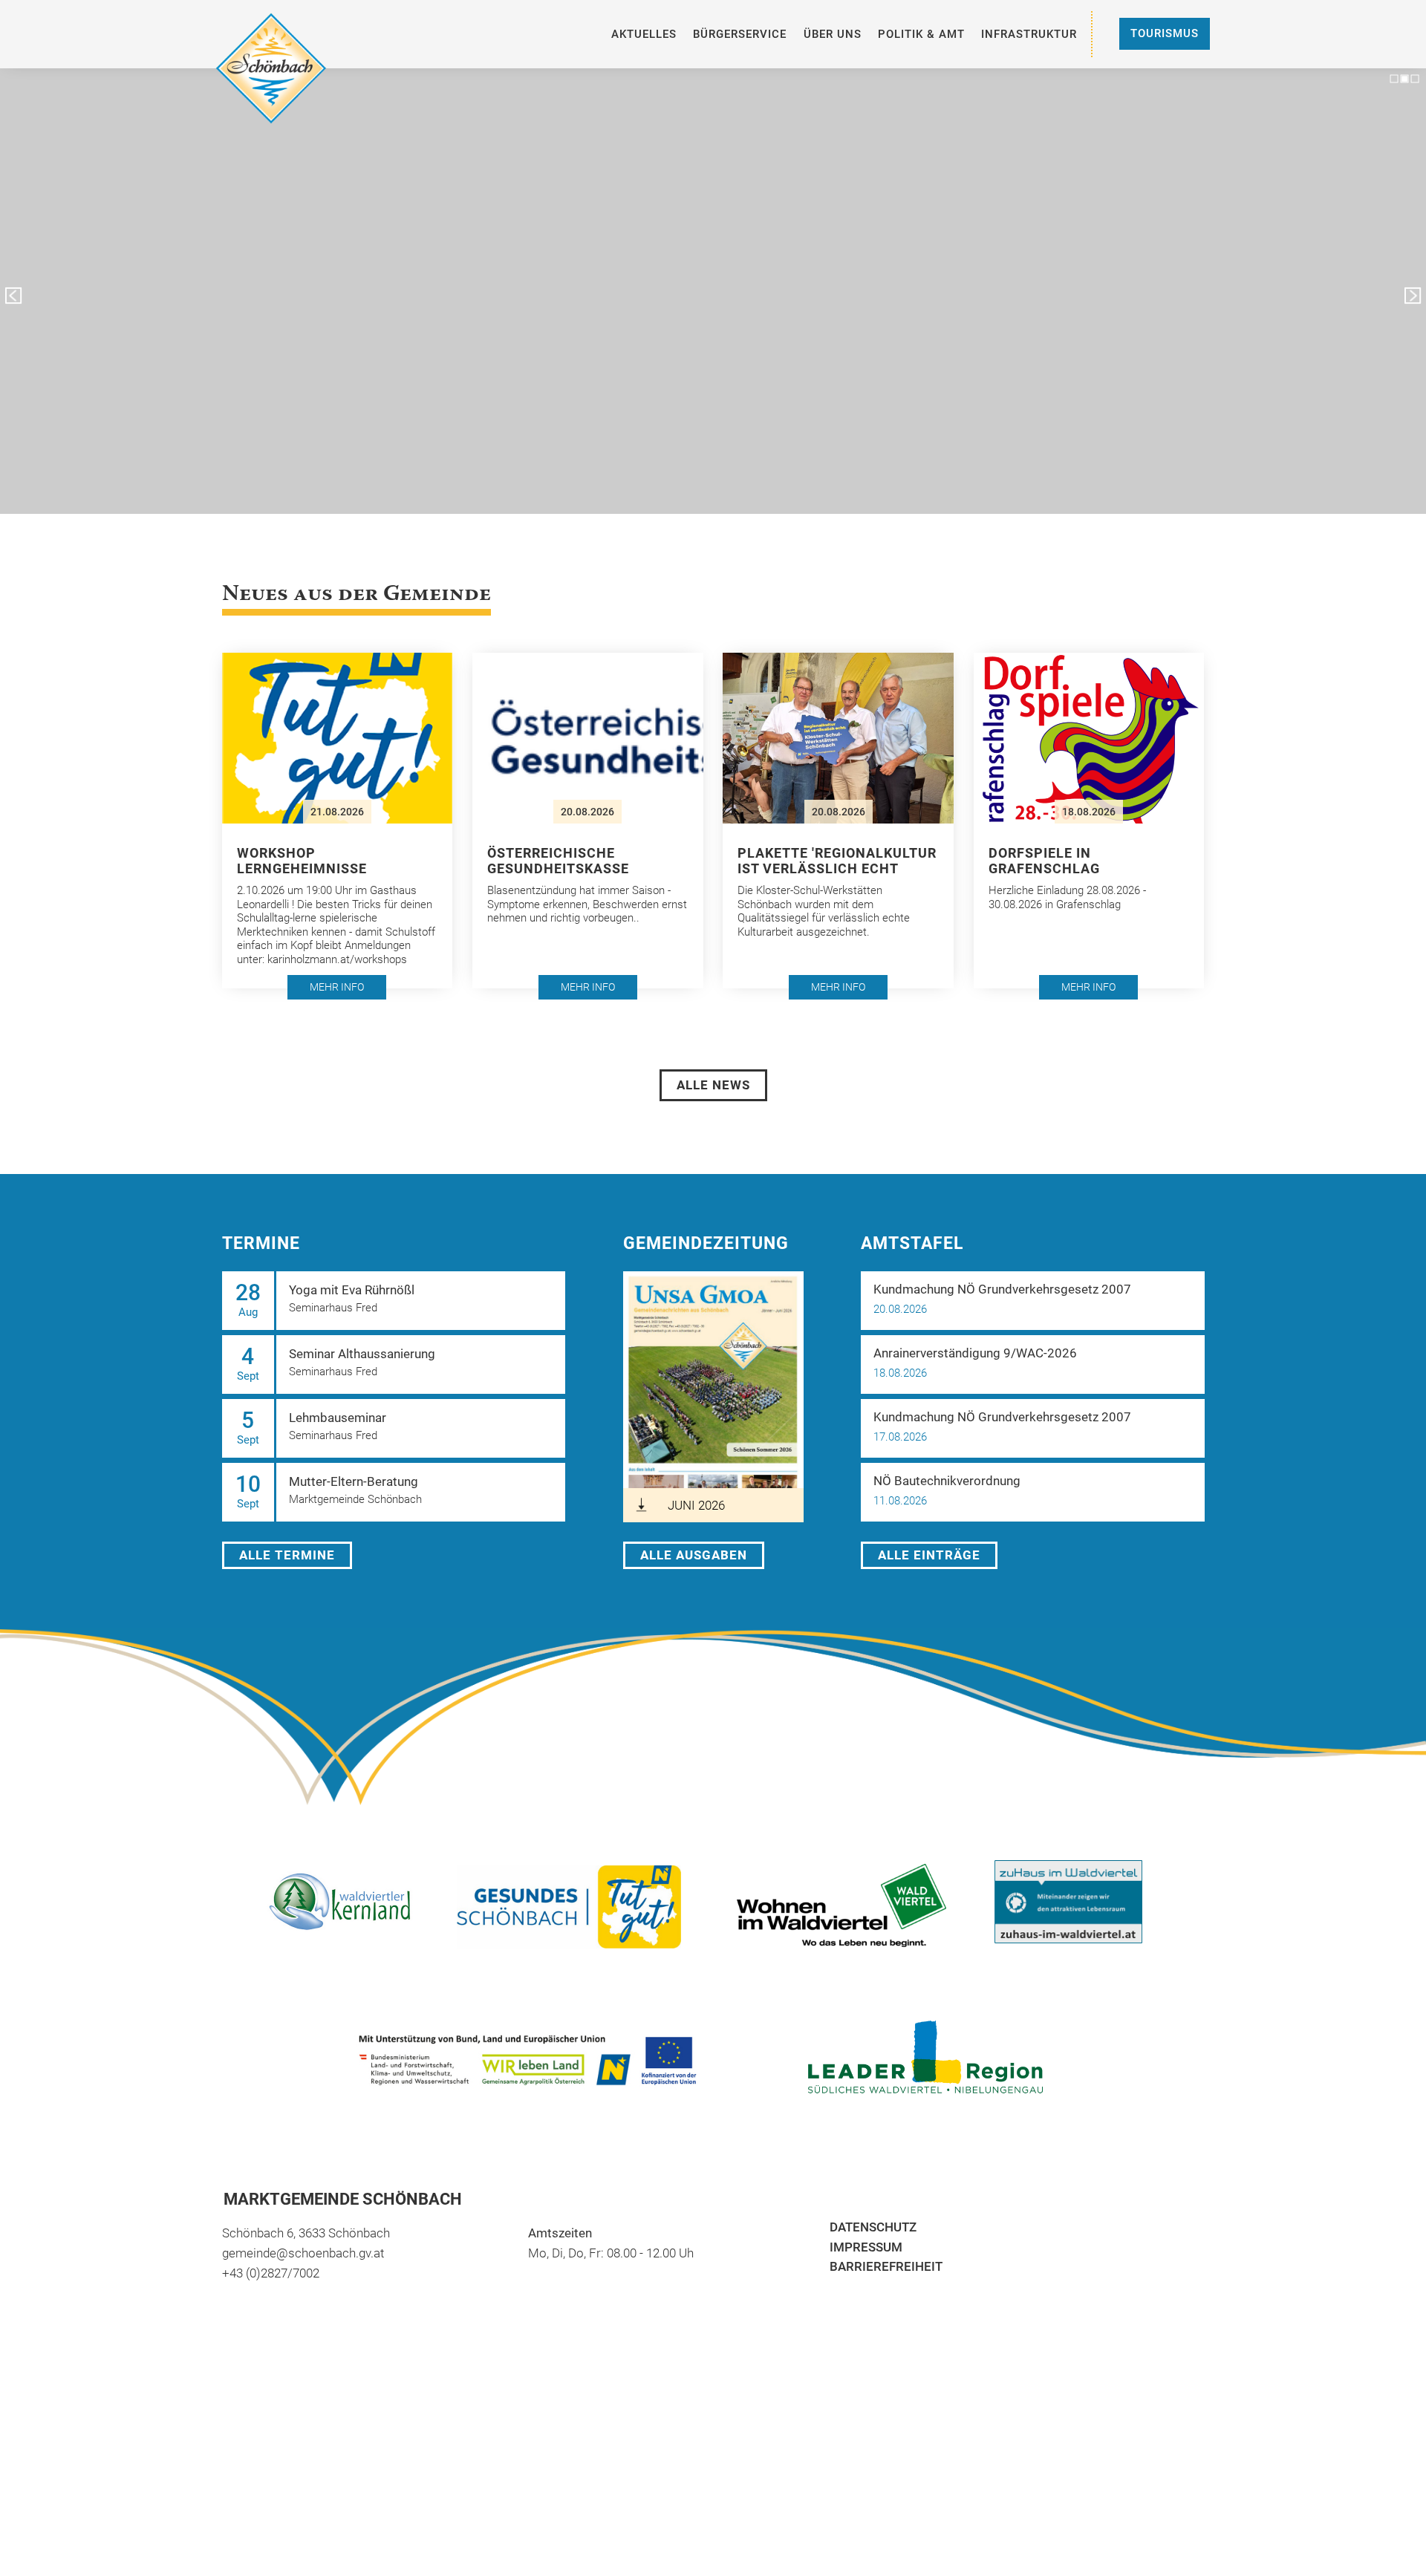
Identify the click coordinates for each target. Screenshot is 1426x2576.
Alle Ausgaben (694, 1555)
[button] (13, 296)
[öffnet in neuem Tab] (854, 1905)
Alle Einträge (929, 1555)
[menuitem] (644, 34)
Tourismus (1165, 33)
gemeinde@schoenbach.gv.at (303, 2253)
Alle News (713, 1085)
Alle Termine (287, 1555)
